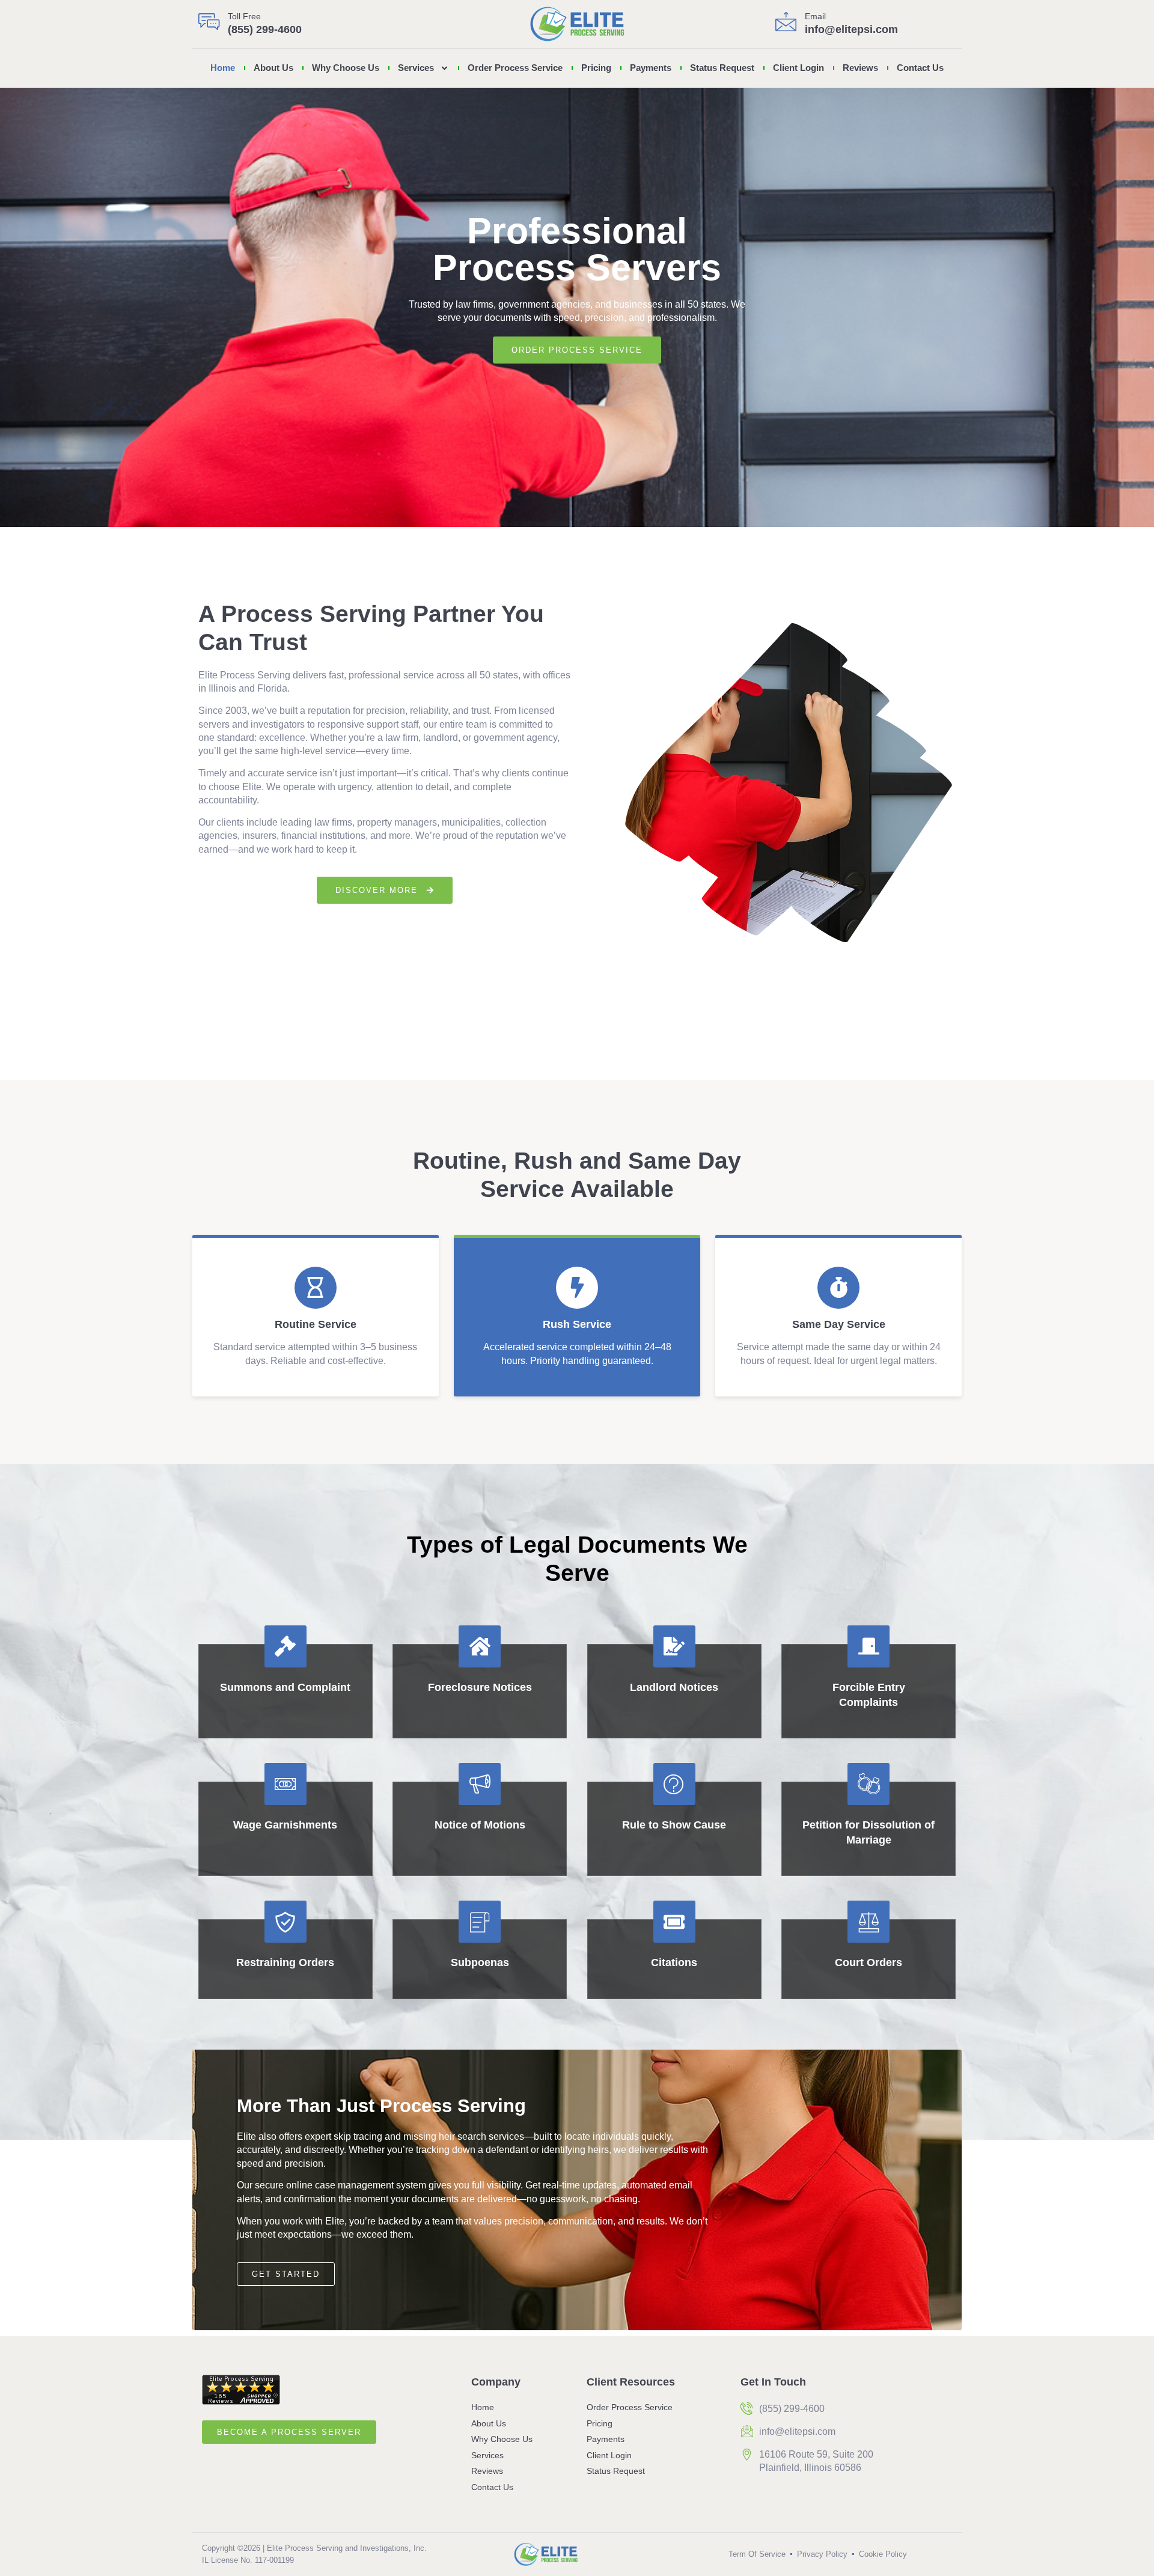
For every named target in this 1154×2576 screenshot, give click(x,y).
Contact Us (920, 68)
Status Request (722, 68)
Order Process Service (515, 68)
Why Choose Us (346, 68)
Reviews (860, 68)
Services (416, 68)
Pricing (596, 68)
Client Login (798, 68)
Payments (651, 68)
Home (223, 68)
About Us (273, 68)
